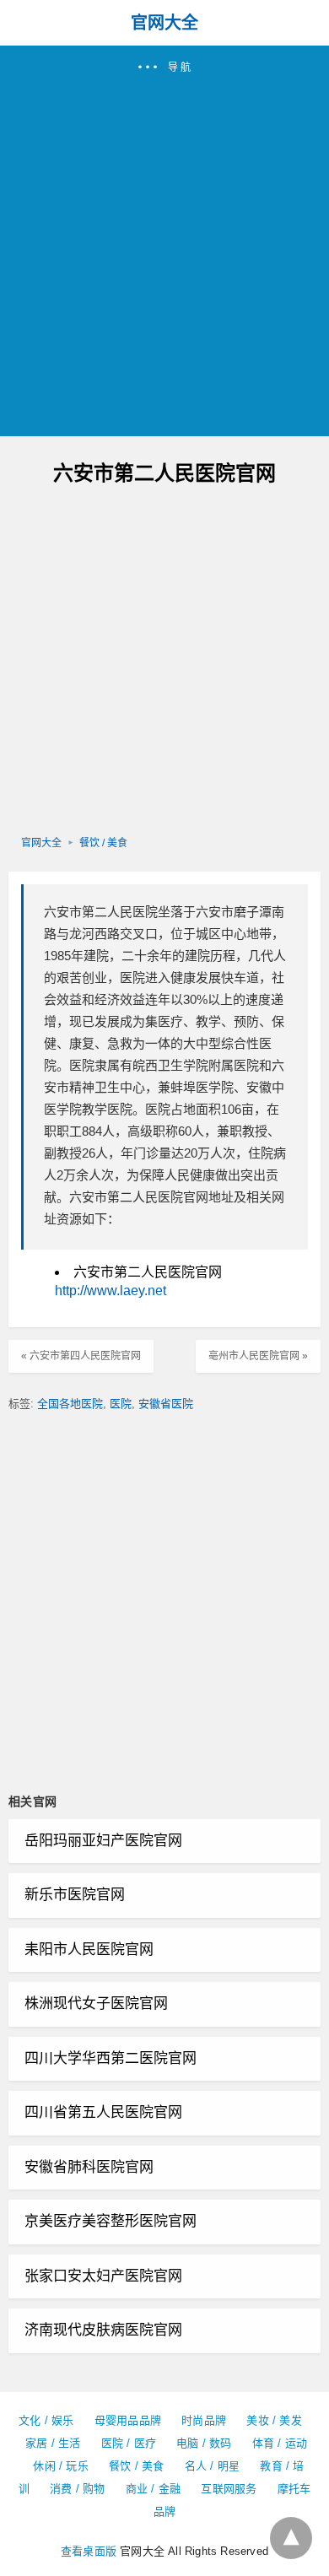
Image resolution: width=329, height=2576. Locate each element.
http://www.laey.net (111, 1291)
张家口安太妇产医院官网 (103, 2276)
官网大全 (164, 23)
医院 (121, 1404)
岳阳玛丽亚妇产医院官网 (103, 1841)
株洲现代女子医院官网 (96, 2004)
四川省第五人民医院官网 (103, 2112)
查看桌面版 (89, 2551)
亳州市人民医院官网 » (258, 1356)
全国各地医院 (70, 1404)
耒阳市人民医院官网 (89, 1950)
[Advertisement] (164, 248)
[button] (164, 241)
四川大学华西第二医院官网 (111, 2058)
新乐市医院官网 (75, 1895)
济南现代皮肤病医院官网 (103, 2330)
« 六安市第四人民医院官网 (81, 1356)
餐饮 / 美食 (103, 843)
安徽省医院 (166, 1404)
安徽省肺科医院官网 (89, 2167)
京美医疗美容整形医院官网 (111, 2221)
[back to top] (291, 2538)
